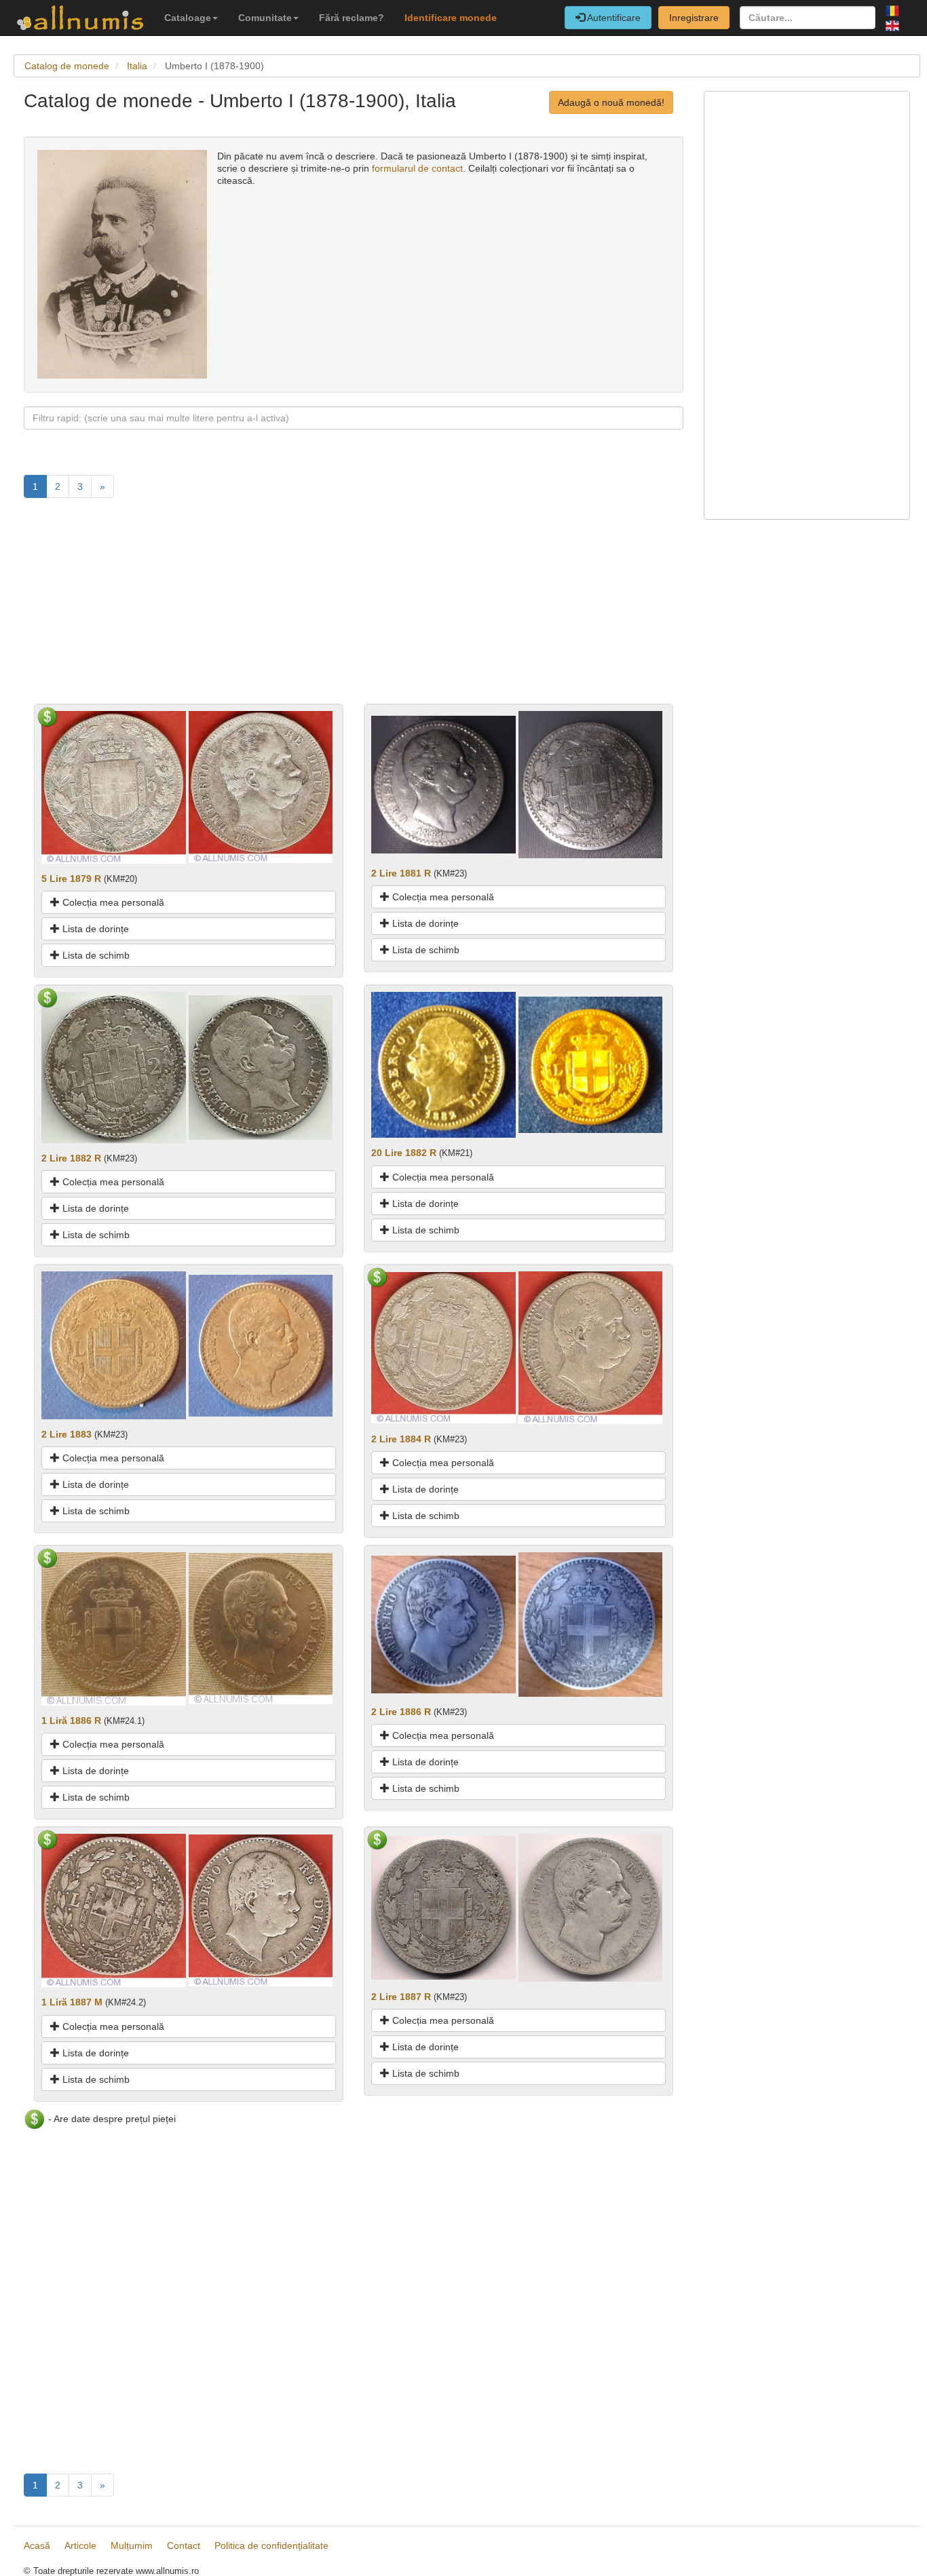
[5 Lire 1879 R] (114, 786)
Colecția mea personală (112, 902)
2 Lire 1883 (67, 1434)
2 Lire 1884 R (401, 1439)
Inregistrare (694, 18)
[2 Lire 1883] (114, 1345)
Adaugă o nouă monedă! (611, 102)
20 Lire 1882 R (404, 1153)
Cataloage (188, 18)
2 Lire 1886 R (401, 1712)
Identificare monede (451, 18)
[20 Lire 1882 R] (443, 1064)
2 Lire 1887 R (401, 1997)
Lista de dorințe (94, 929)
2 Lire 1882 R (71, 1158)
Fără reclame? (352, 18)
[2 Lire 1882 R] (114, 1066)
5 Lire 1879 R (71, 879)
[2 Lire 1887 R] (443, 1907)
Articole (80, 2545)
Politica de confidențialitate (271, 2545)
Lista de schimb (95, 955)
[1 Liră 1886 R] (114, 1628)
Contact (184, 2545)
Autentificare (613, 18)
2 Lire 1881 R (401, 873)
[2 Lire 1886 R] (443, 1623)
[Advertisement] (354, 609)
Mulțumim (132, 2545)
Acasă (37, 2545)
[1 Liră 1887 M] (114, 1910)
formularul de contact (417, 168)
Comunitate (265, 18)
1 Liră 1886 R (71, 1720)
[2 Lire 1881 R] (443, 784)
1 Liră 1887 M (72, 2002)
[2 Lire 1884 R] (443, 1347)
